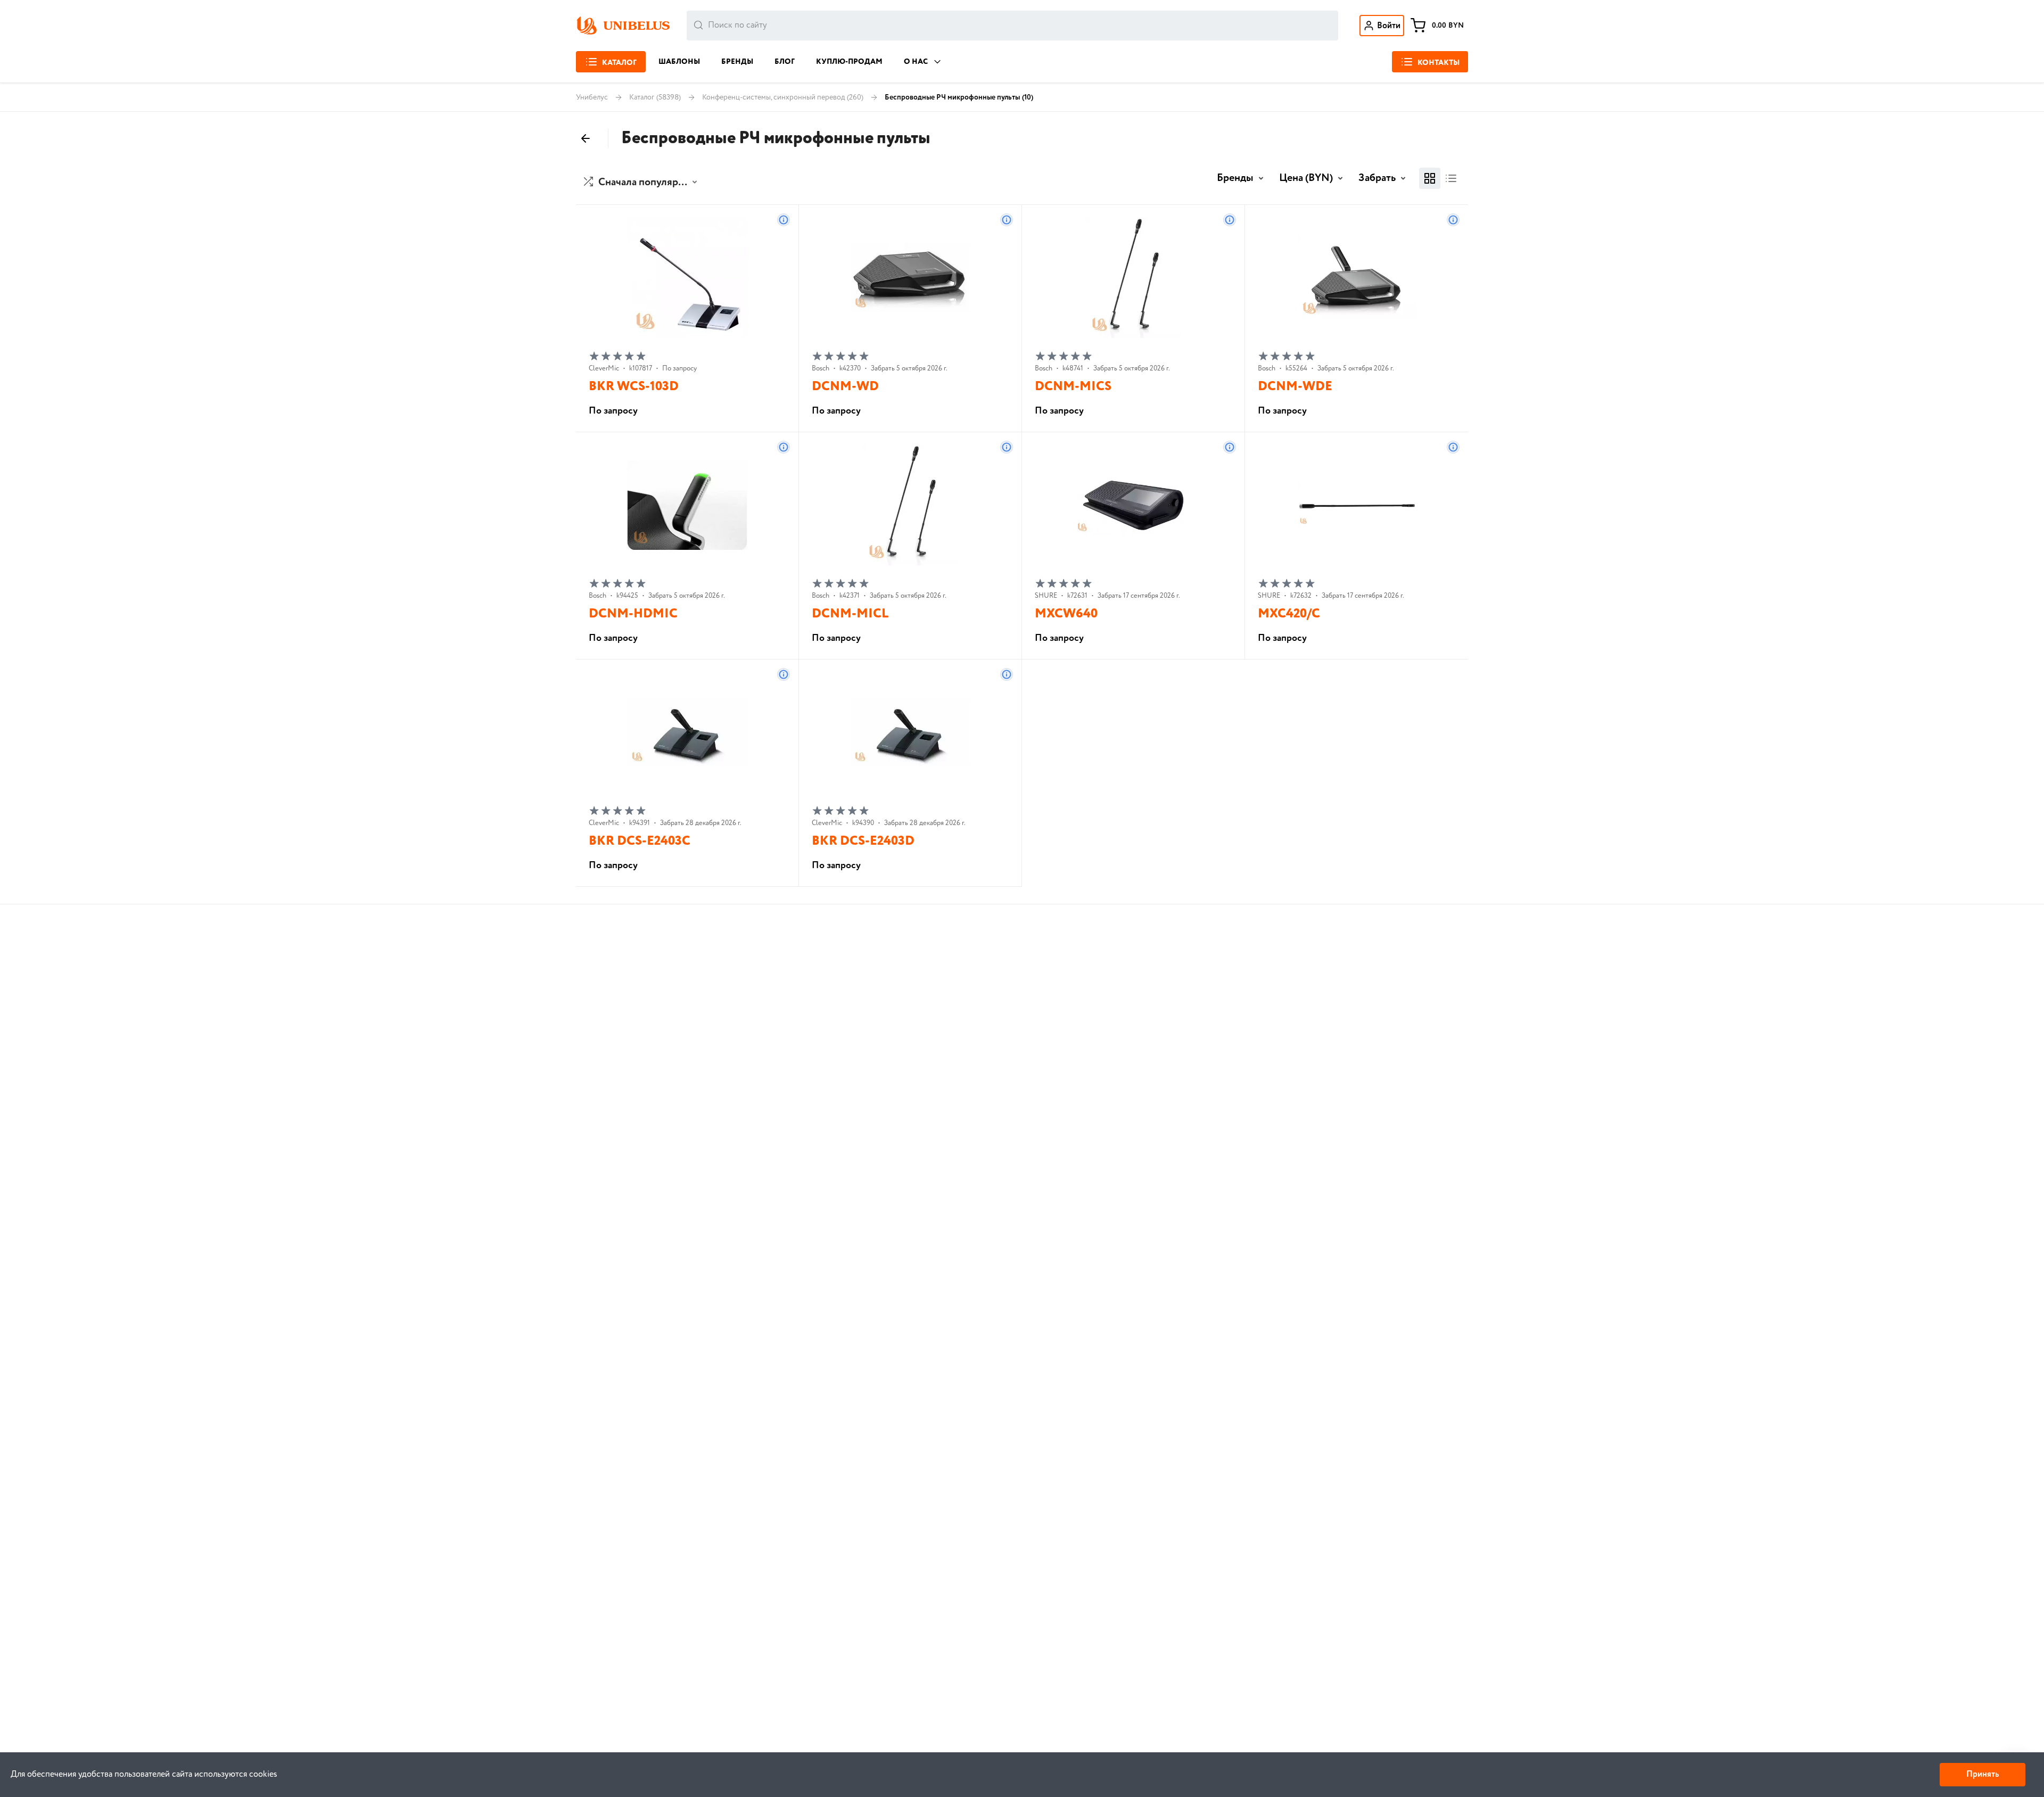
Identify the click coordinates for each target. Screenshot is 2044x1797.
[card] (1430, 178)
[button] (642, 183)
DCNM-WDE (1295, 387)
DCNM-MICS (1073, 387)
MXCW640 (1066, 614)
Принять (1983, 1774)
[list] (1451, 178)
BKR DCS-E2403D (863, 841)
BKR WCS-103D (634, 387)
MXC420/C (1289, 614)
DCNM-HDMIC (633, 614)
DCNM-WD (845, 387)
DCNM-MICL (850, 614)
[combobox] (1012, 26)
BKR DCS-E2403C (640, 841)
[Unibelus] (623, 26)
